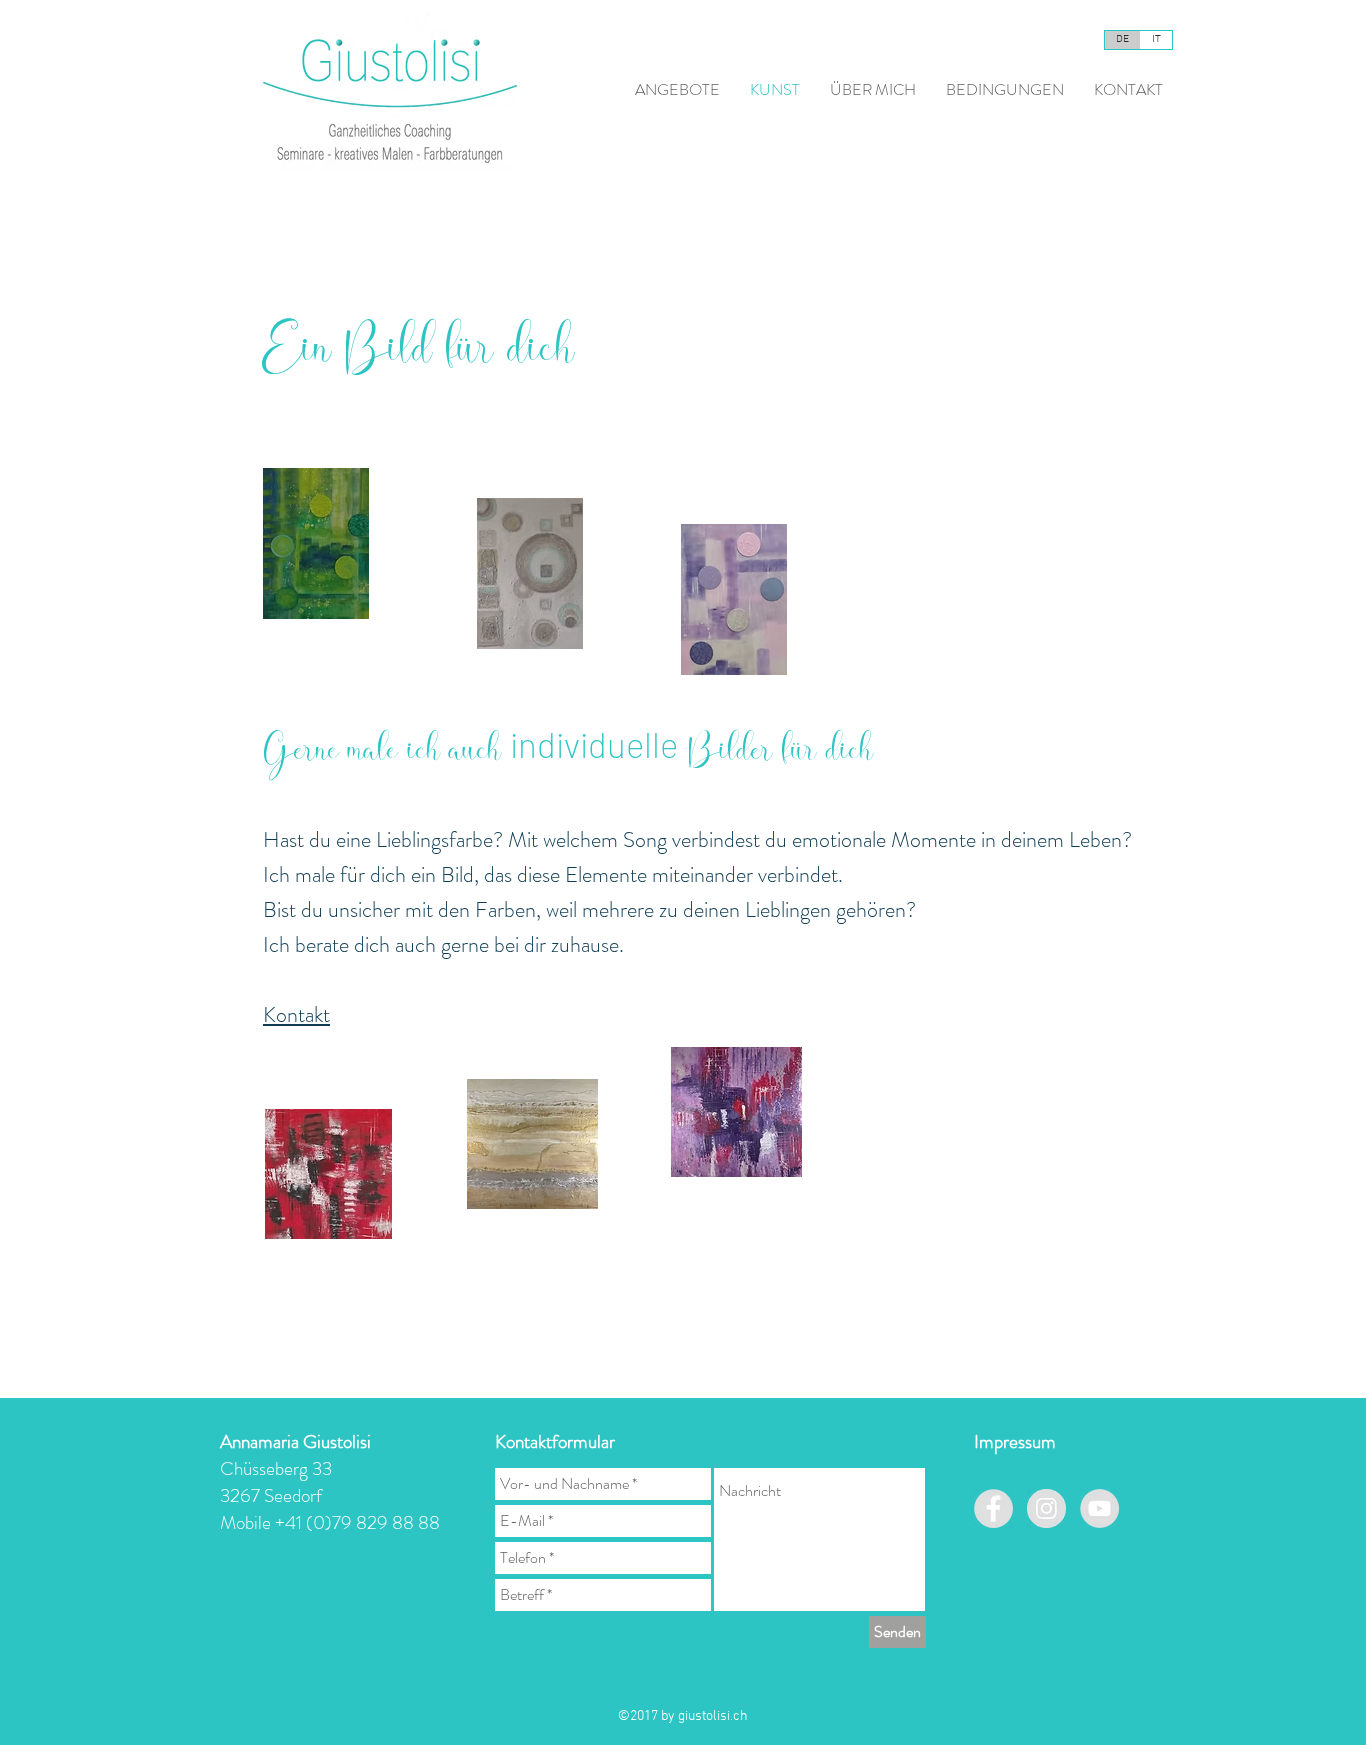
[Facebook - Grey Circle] (993, 1508)
